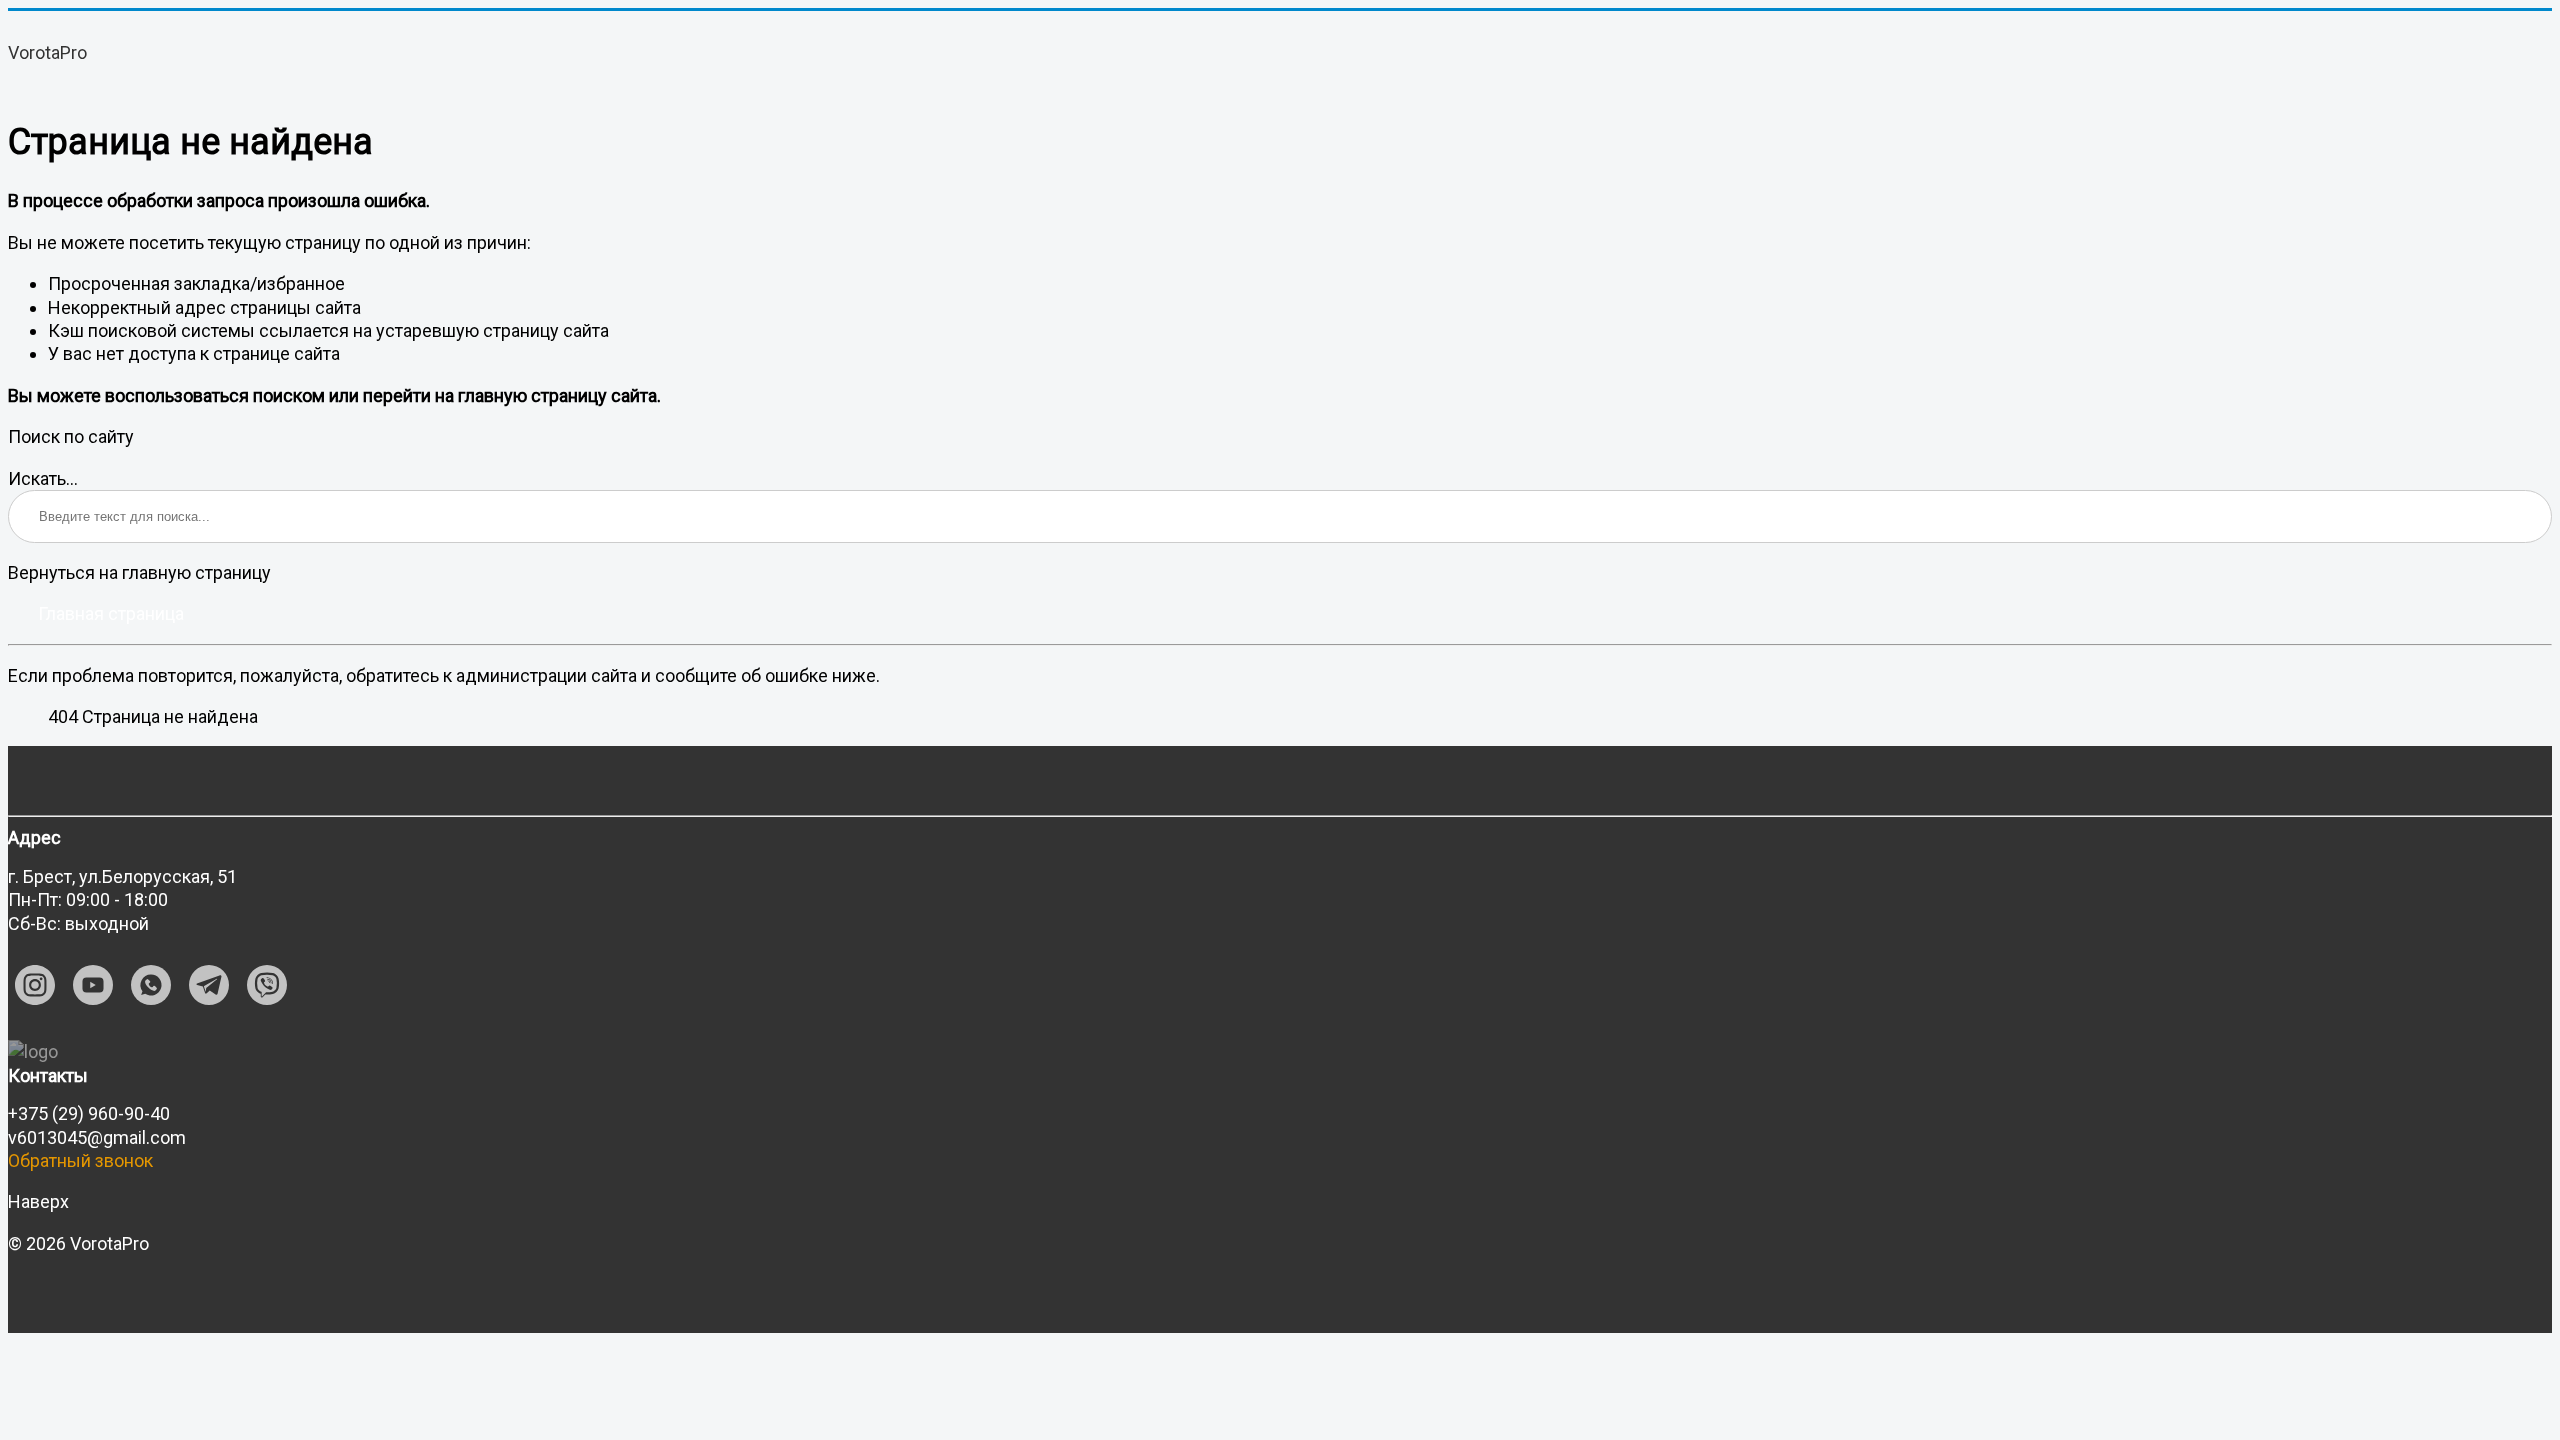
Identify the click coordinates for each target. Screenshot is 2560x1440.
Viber (267, 985)
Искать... (43, 478)
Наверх (38, 1201)
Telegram (209, 985)
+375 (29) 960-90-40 (89, 1113)
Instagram (35, 985)
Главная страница (111, 613)
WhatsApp (151, 985)
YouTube (93, 985)
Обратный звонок (80, 1160)
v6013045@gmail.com (97, 1137)
